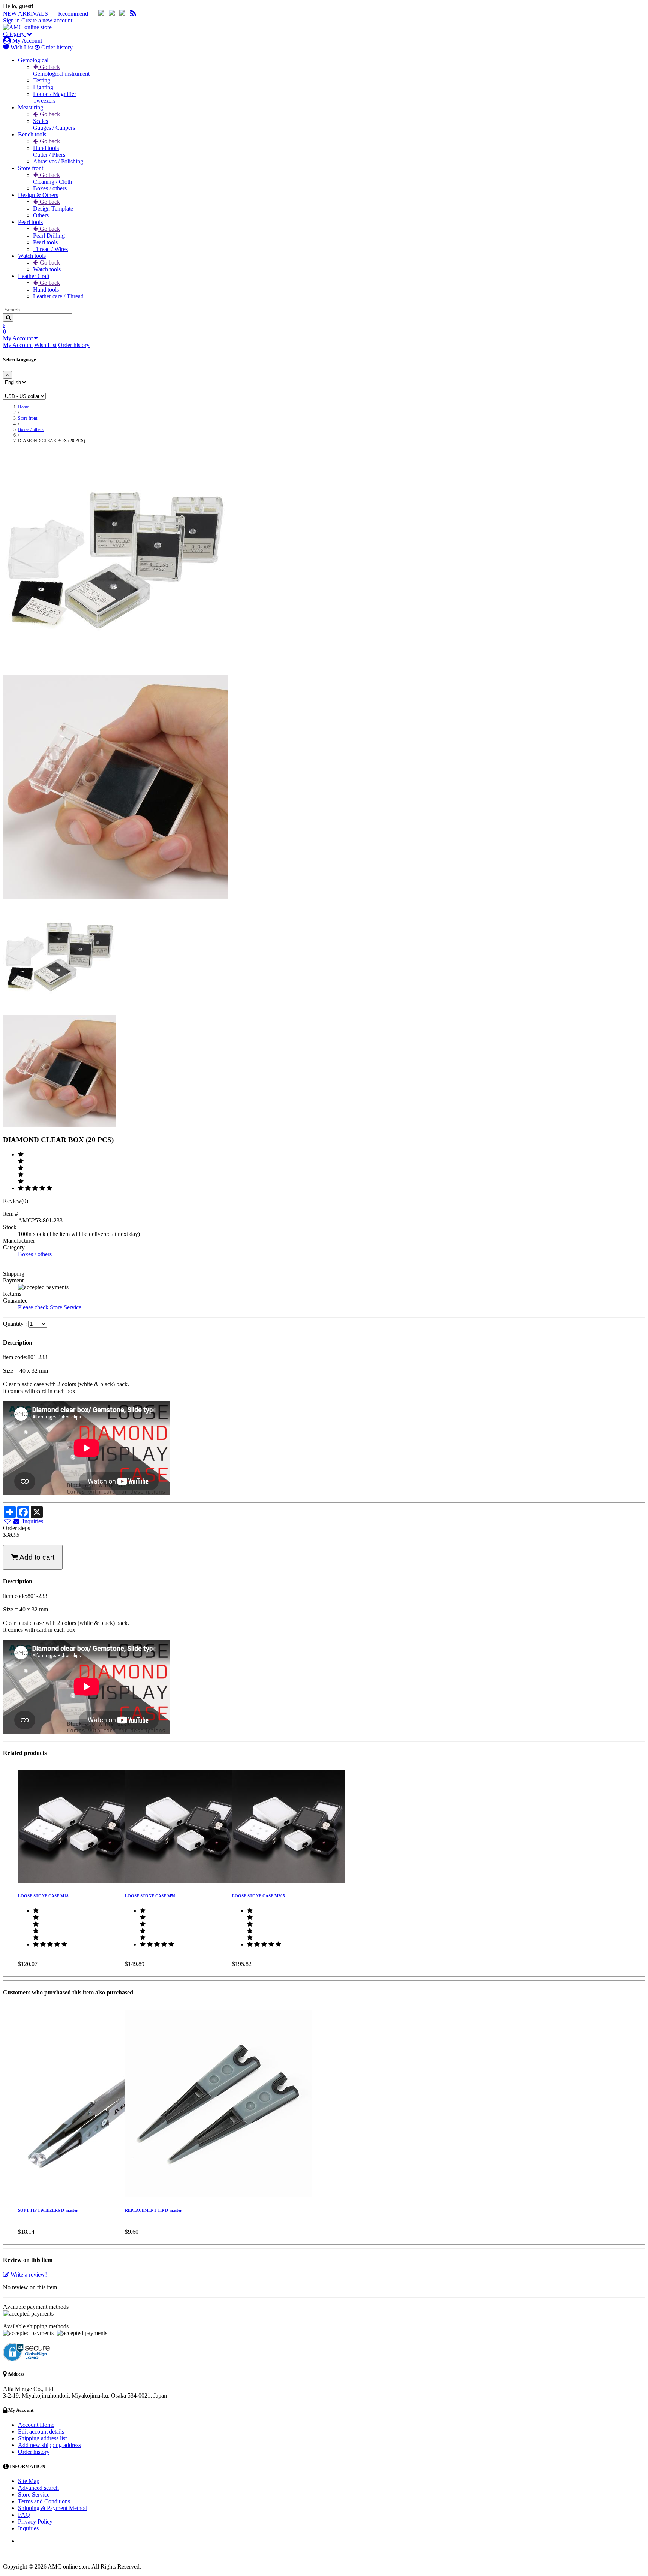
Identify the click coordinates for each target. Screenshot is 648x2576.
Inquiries (31, 1521)
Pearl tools (30, 222)
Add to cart (36, 1557)
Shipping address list (42, 2438)
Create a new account (47, 20)
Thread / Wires (50, 249)
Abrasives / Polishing (58, 161)
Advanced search (38, 2488)
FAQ (24, 2515)
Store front (31, 168)
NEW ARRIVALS (25, 14)
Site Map (29, 2481)
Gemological (33, 60)
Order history (56, 47)
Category (15, 34)
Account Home (36, 2425)
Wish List (21, 47)
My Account (26, 41)
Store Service (34, 2494)
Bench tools (32, 134)
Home (23, 407)
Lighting (43, 87)
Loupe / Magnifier (55, 94)
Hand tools (46, 148)
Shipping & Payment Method (53, 2508)
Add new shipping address (49, 2445)
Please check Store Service (50, 1307)
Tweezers (44, 101)
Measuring (31, 107)
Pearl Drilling (49, 236)
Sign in (11, 20)
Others (41, 215)
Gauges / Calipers (54, 128)
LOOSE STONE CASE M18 (43, 1896)
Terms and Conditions (44, 2501)
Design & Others (38, 195)
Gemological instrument (61, 74)
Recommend (73, 14)
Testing (42, 80)
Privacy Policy (35, 2521)
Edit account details (41, 2432)
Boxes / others (50, 188)
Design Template (53, 209)
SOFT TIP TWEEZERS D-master (48, 2210)
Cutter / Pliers (49, 155)
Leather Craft (34, 276)
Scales (40, 121)
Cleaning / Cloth (52, 182)
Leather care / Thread (58, 296)
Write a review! (28, 2275)
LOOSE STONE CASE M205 (259, 1896)
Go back (49, 67)
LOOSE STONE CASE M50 (150, 1896)
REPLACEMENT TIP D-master (153, 2210)
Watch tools (32, 256)
